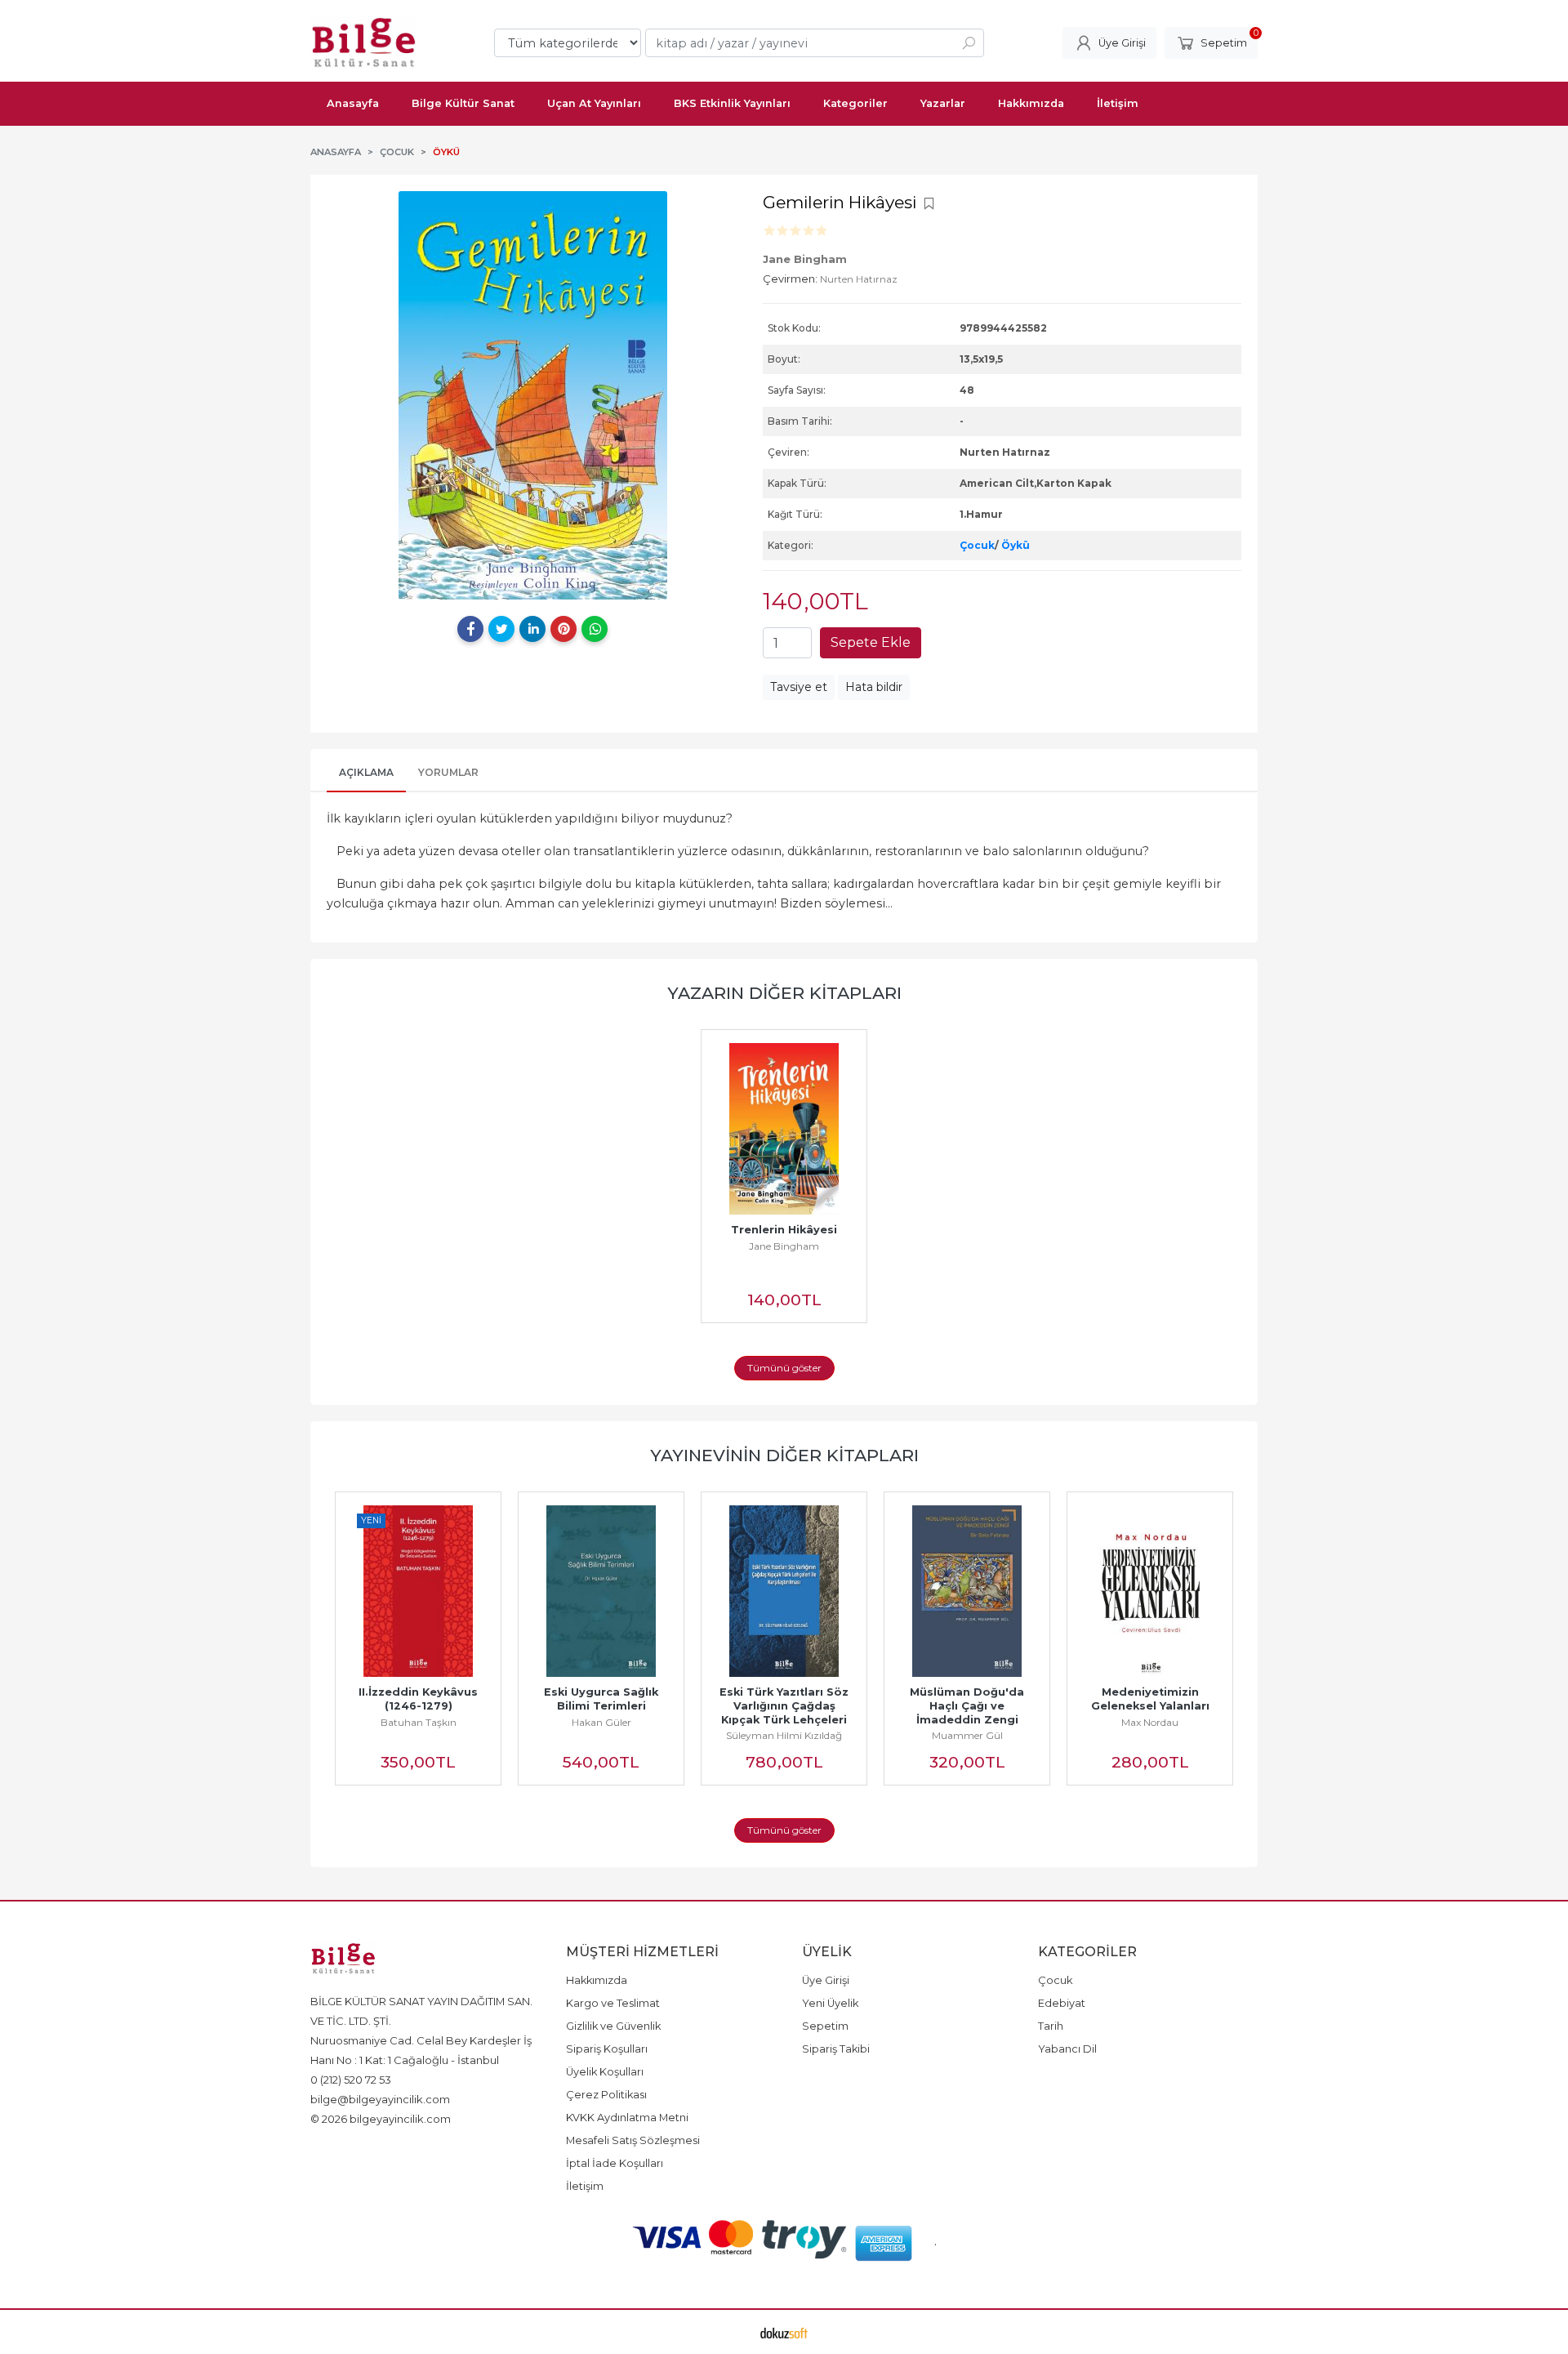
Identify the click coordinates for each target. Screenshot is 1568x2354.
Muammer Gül (967, 1735)
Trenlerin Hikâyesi (784, 1230)
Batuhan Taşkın (419, 1722)
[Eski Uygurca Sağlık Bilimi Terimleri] (601, 1591)
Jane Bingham (784, 1246)
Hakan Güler (601, 1722)
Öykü (1016, 545)
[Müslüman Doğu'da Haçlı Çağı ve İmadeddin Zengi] (967, 1591)
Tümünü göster (784, 1368)
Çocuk (977, 545)
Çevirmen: (790, 279)
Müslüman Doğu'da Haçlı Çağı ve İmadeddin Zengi (969, 1706)
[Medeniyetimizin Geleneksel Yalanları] (1150, 1591)
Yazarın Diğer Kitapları (784, 993)
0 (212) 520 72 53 (351, 2080)
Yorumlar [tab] (448, 772)
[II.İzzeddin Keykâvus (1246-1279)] (418, 1591)
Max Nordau (1150, 1722)
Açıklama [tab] (366, 772)
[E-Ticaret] (784, 2332)
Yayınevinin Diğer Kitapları (784, 1455)
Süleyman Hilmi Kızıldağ (784, 1735)
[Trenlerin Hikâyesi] (784, 1129)
